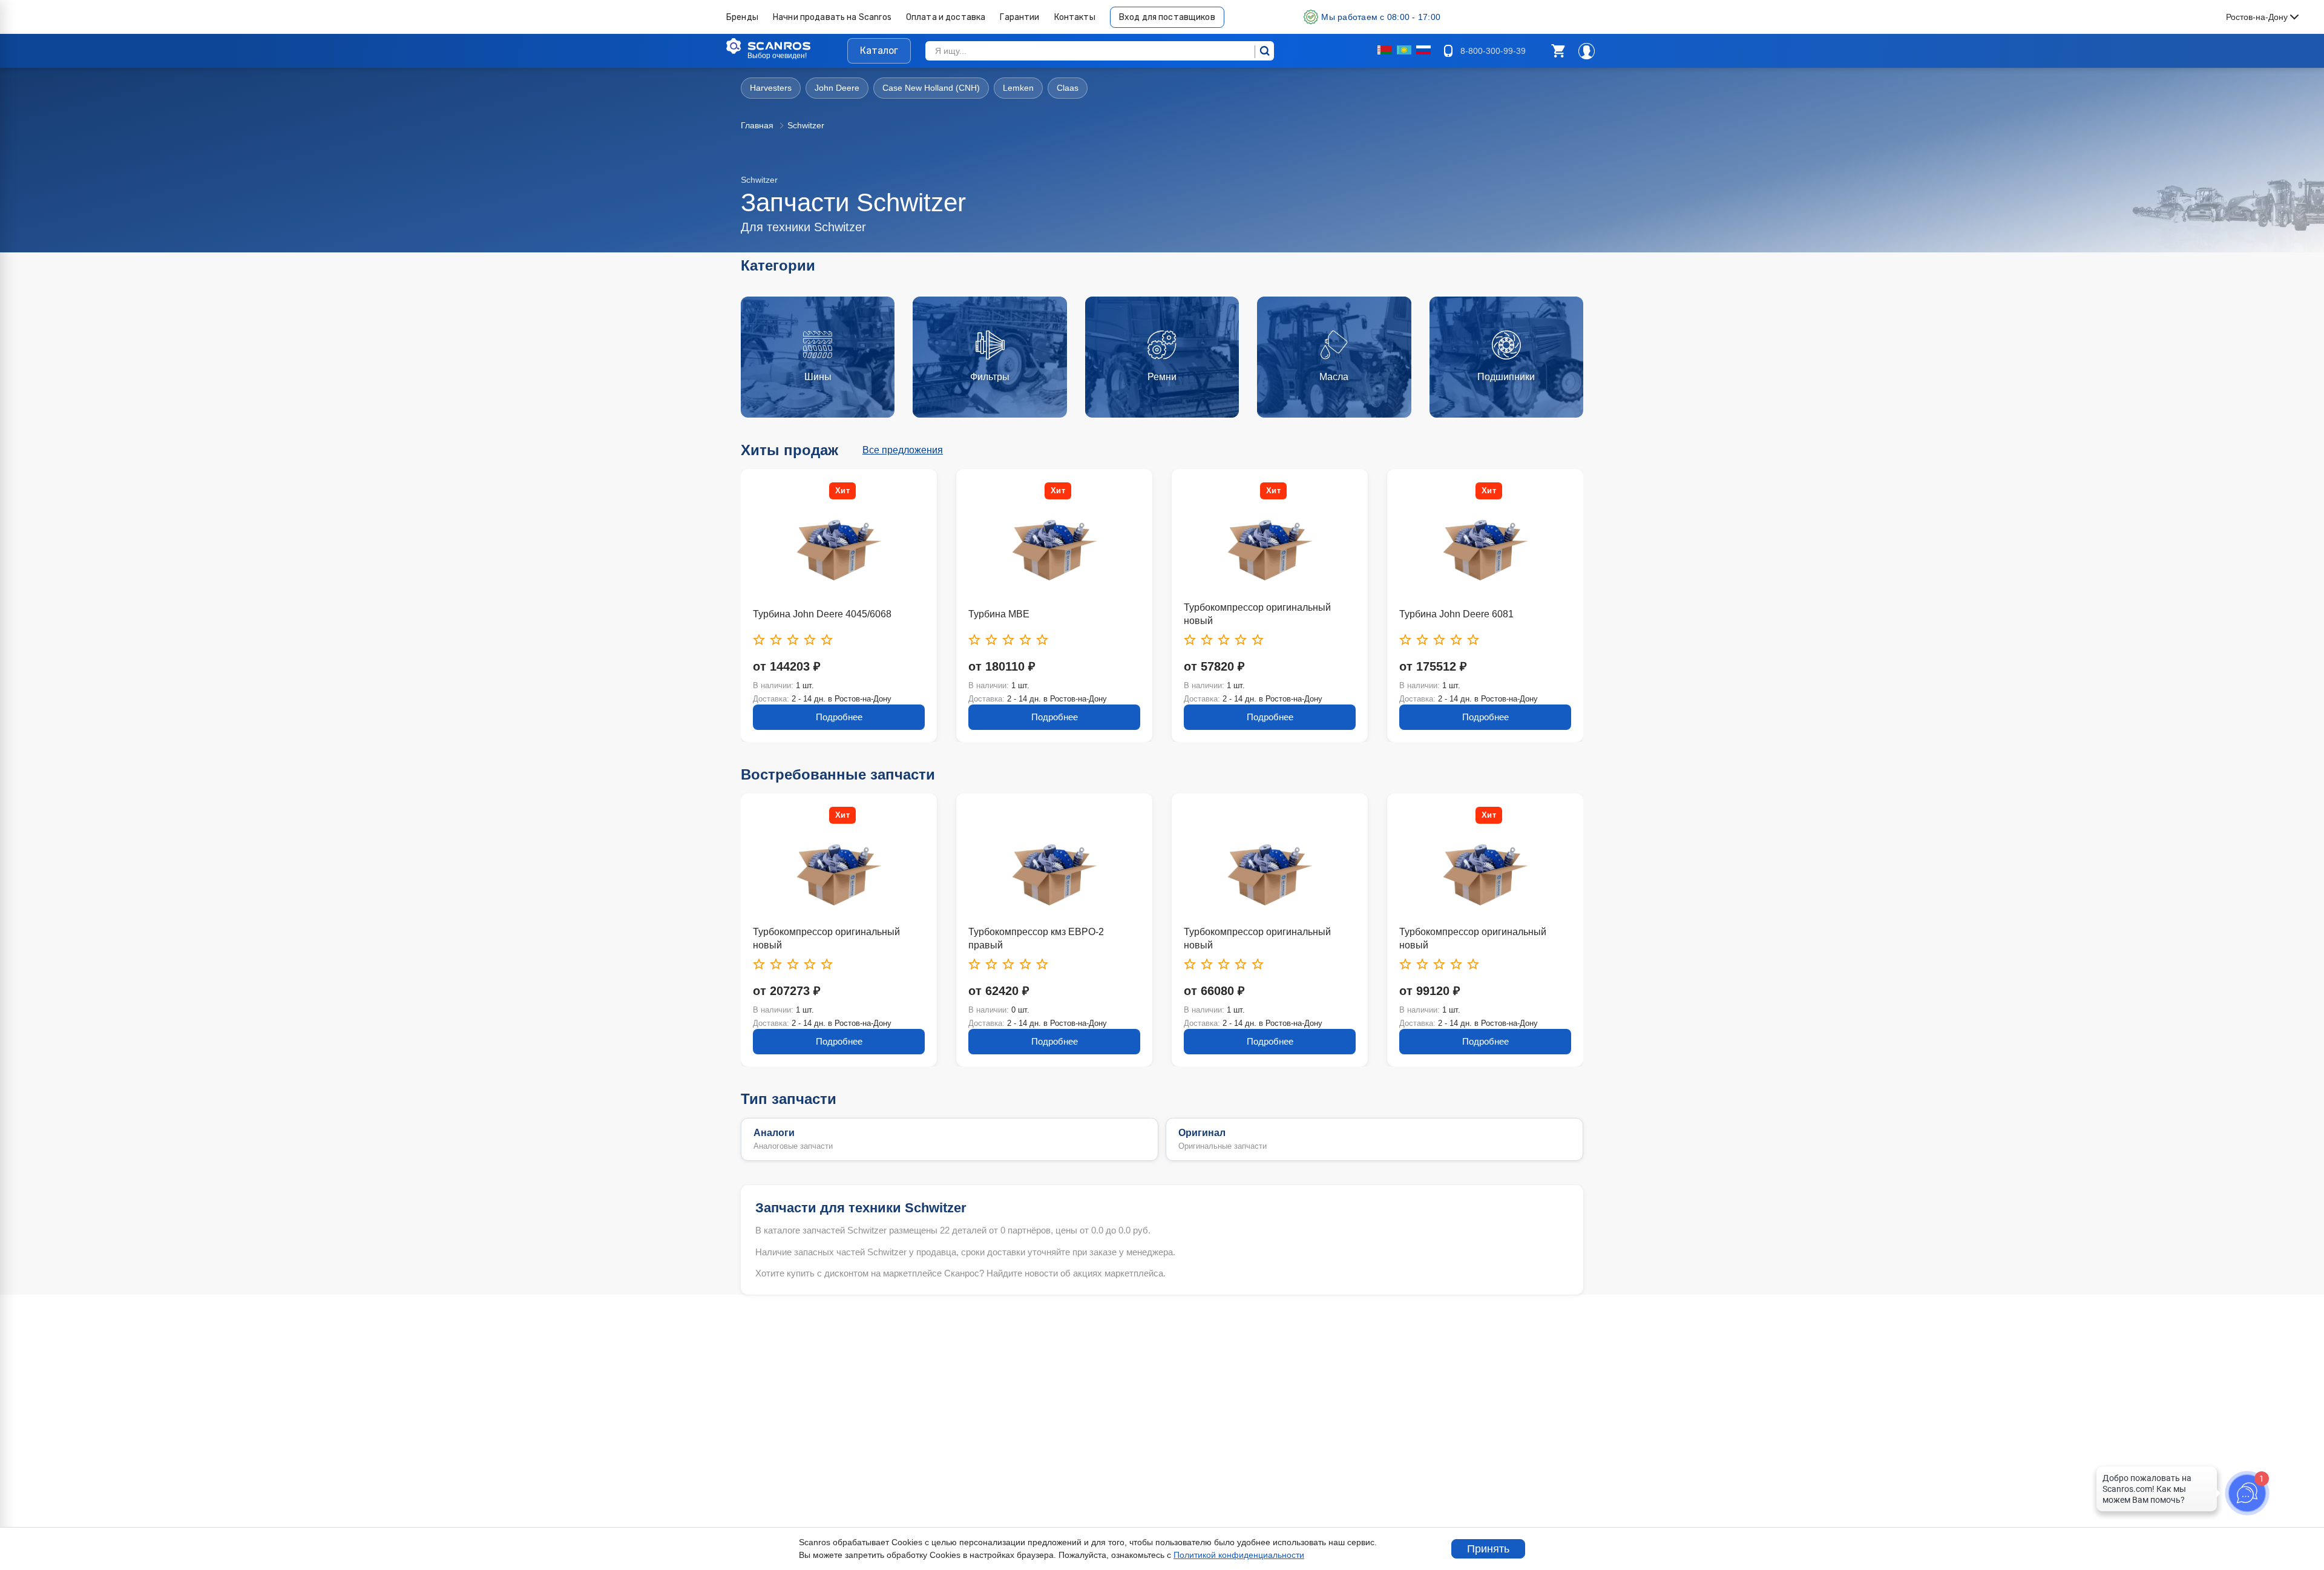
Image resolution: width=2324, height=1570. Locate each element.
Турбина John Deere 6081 (1264, 614)
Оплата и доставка (946, 17)
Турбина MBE (806, 614)
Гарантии (1019, 17)
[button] (1558, 51)
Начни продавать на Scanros (832, 17)
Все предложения (903, 450)
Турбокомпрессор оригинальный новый (1065, 614)
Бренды (742, 17)
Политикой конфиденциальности (1239, 1555)
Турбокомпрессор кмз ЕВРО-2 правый (844, 938)
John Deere (837, 88)
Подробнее (862, 717)
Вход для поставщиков (1167, 17)
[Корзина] (1558, 51)
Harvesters (771, 88)
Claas (1068, 88)
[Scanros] (787, 46)
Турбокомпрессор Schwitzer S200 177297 (1497, 938)
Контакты (1075, 17)
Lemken (1018, 88)
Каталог (879, 51)
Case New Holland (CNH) (931, 88)
